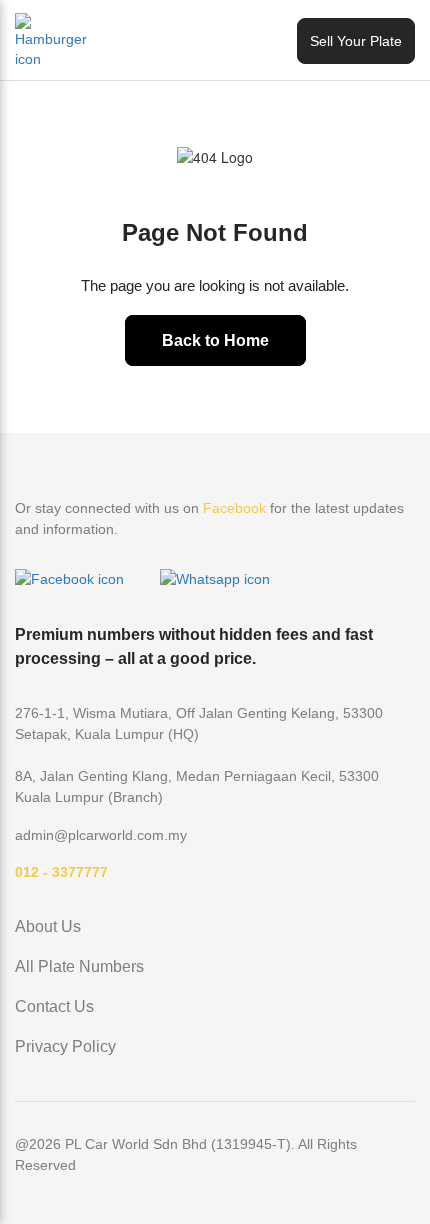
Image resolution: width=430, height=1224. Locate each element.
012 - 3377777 (61, 872)
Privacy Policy (65, 1046)
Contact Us (54, 1006)
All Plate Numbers (79, 966)
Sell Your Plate (356, 41)
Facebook (234, 508)
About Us (48, 926)
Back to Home (215, 340)
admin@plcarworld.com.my (101, 835)
